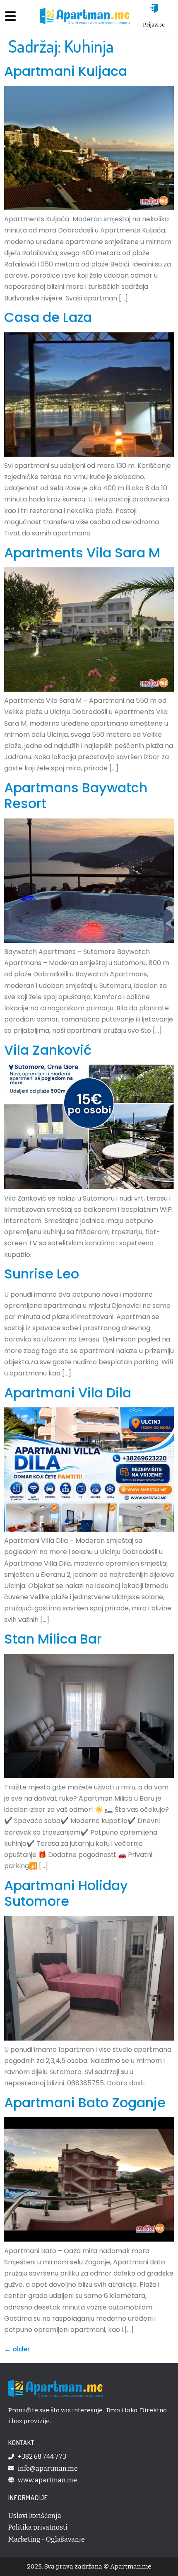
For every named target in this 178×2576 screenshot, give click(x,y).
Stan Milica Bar (53, 1639)
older (17, 2349)
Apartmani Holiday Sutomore (66, 1893)
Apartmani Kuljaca (66, 71)
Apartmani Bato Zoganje (85, 2103)
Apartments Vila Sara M (82, 553)
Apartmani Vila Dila (68, 1393)
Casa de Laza (48, 317)
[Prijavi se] (154, 8)
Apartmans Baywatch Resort (76, 795)
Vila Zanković (48, 1050)
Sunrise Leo (42, 1274)
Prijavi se (154, 25)
